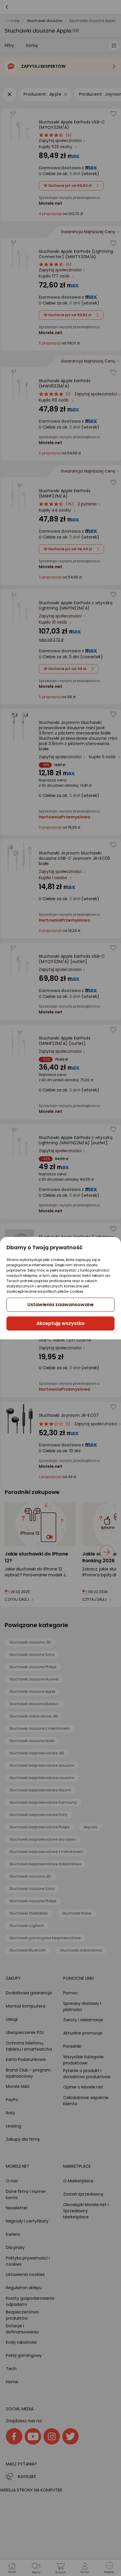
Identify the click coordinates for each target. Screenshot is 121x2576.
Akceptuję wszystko (60, 1323)
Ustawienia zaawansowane (60, 1305)
